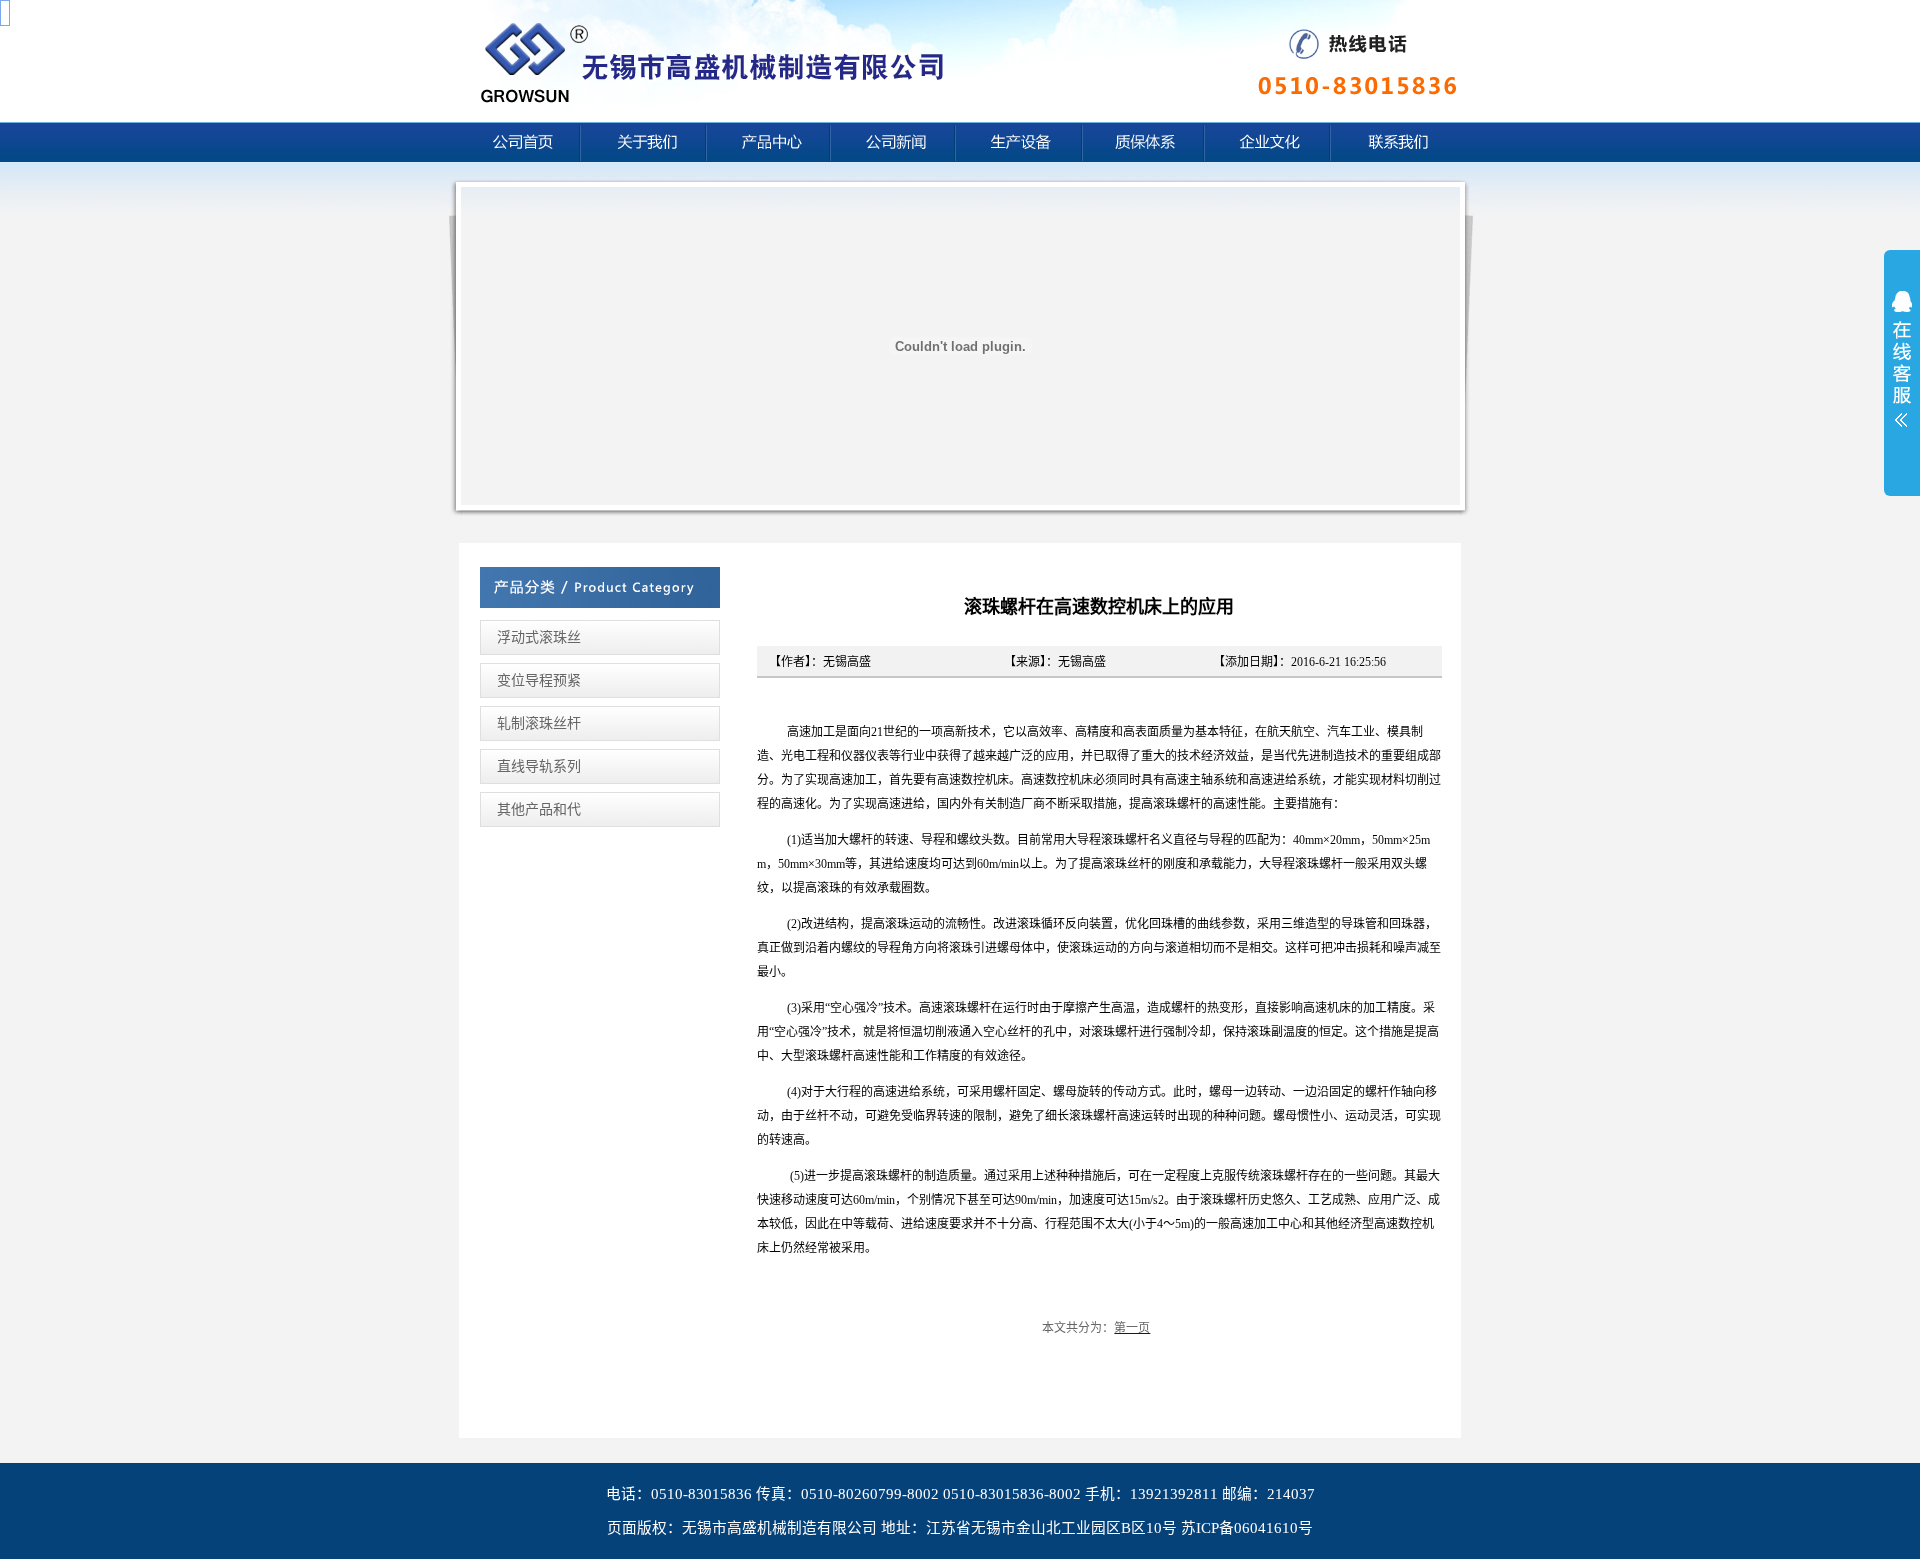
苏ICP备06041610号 (1247, 1528)
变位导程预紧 (539, 680)
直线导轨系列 (539, 766)
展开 (1902, 372)
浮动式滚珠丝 (539, 637)
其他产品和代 (539, 809)
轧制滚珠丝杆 (539, 723)
